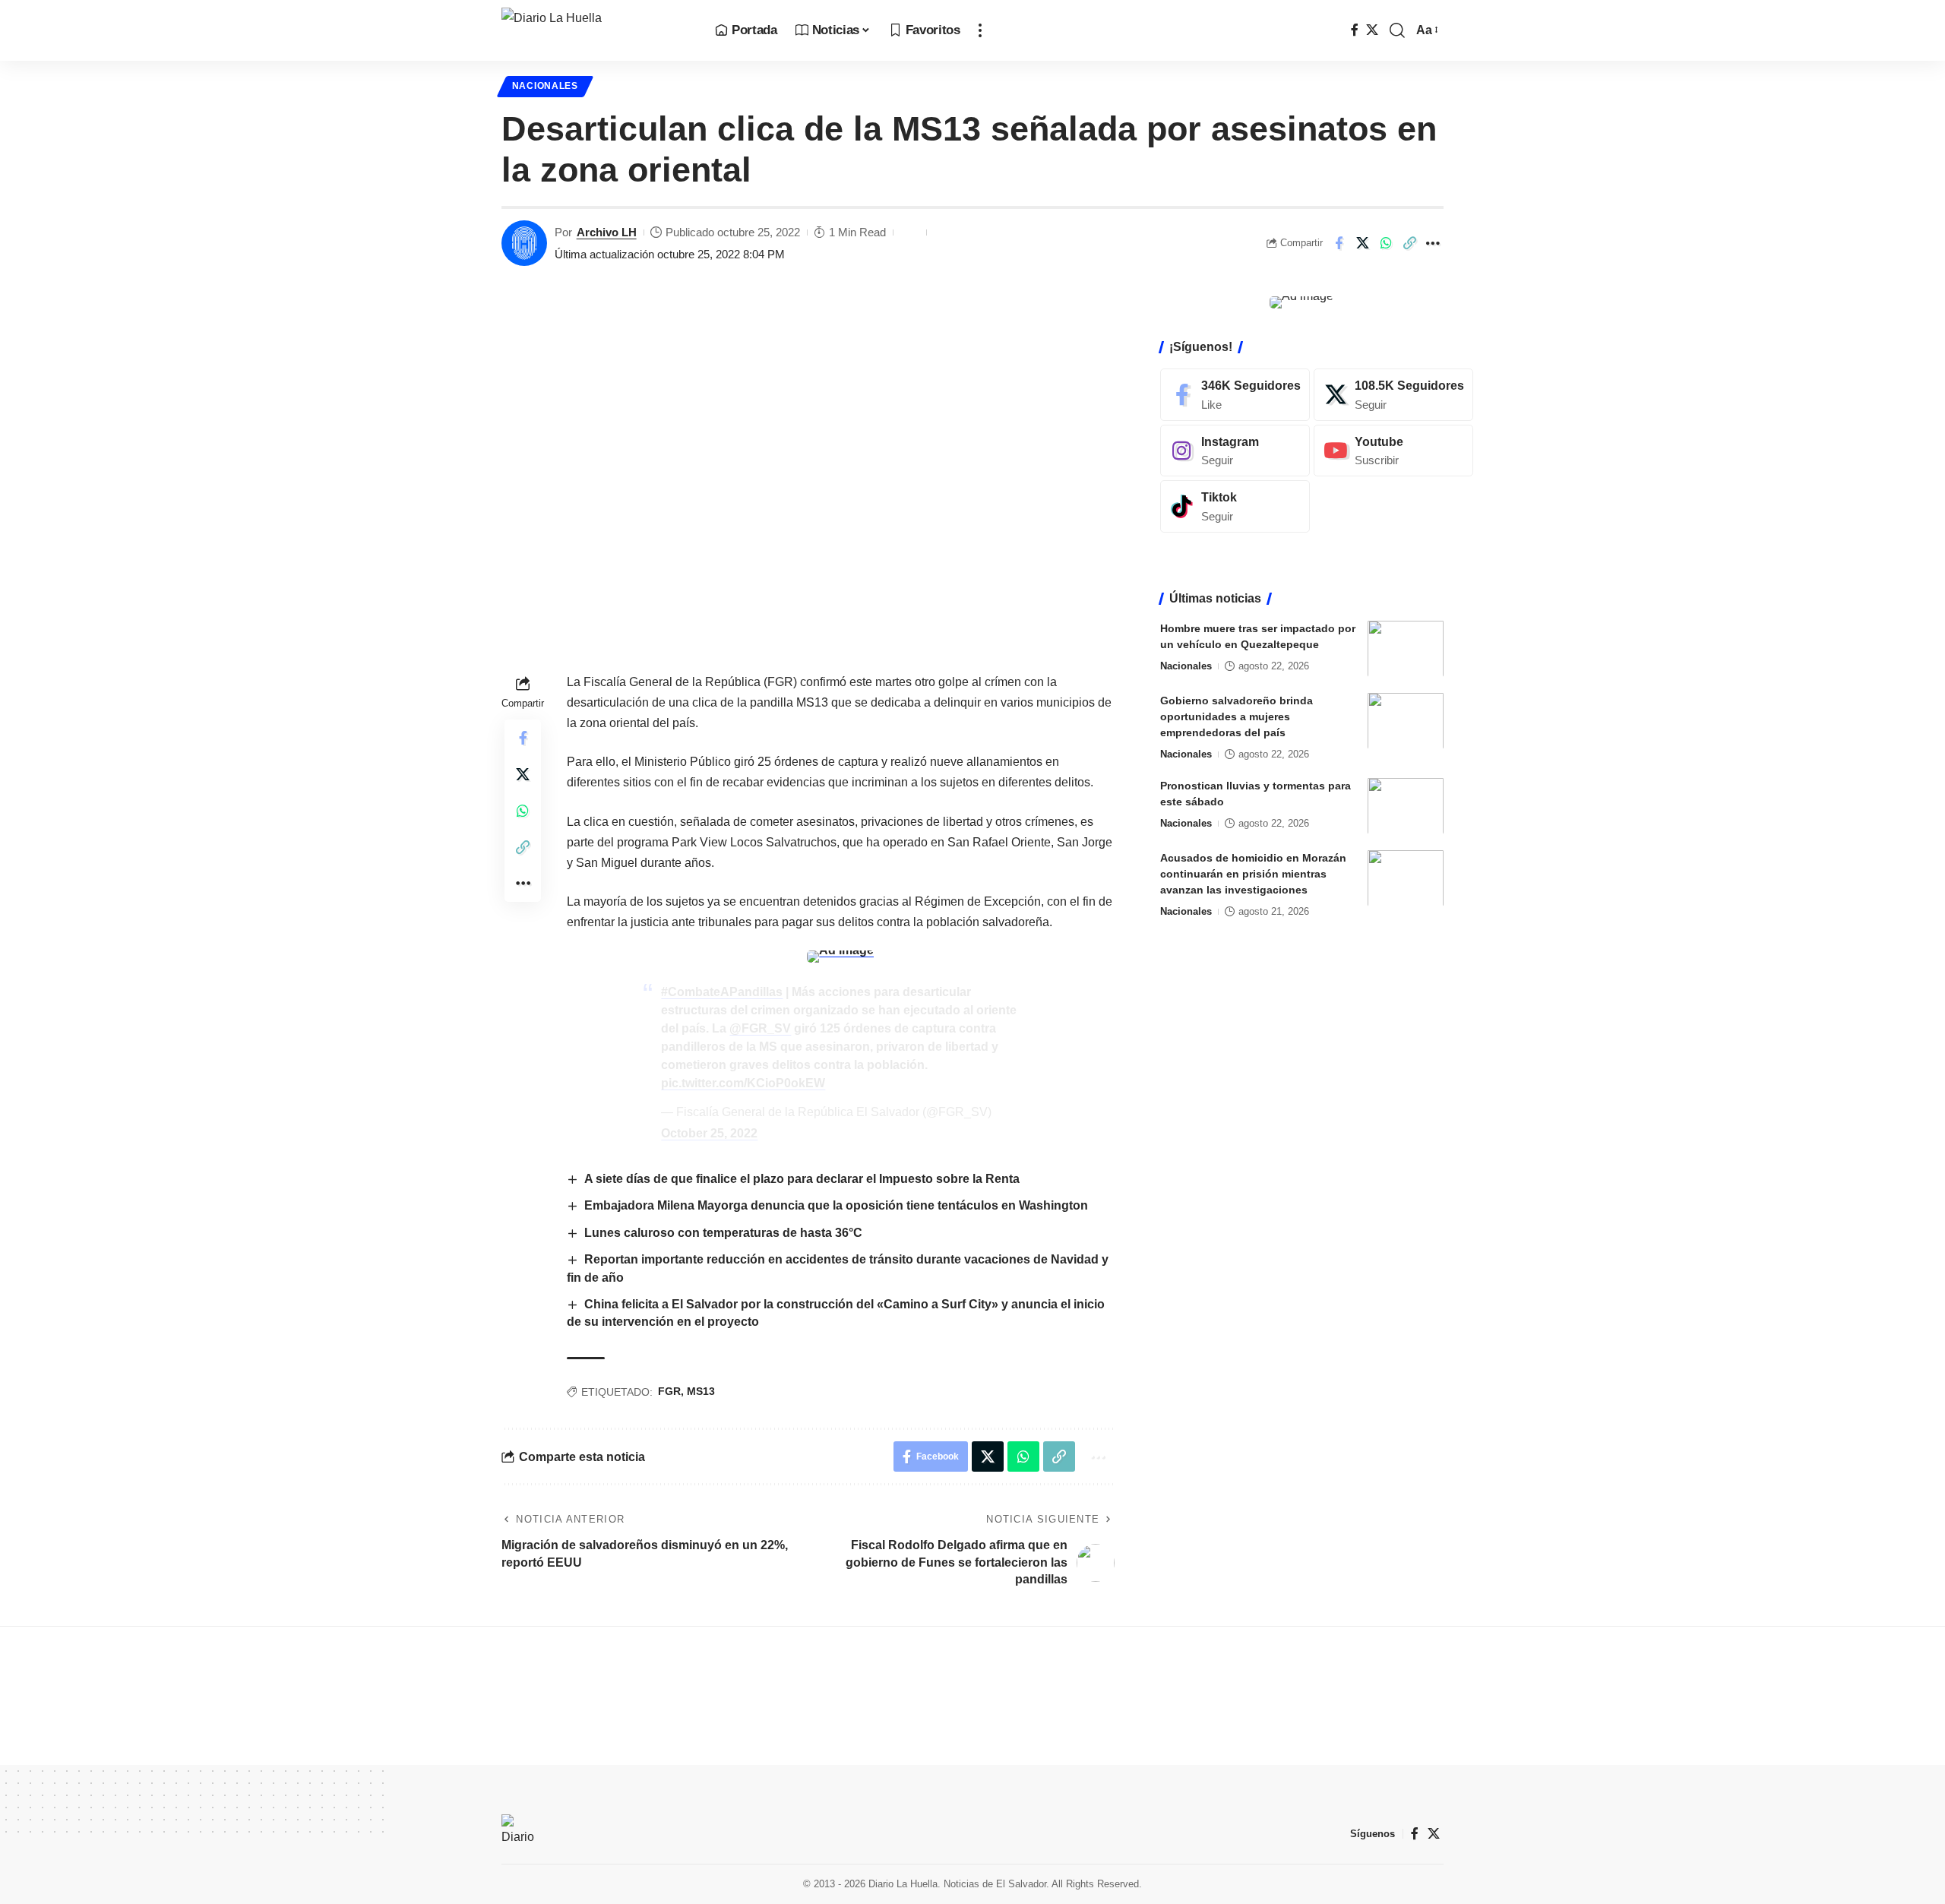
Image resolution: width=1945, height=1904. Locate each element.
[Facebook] (1355, 30)
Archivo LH (607, 232)
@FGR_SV (760, 1028)
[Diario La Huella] (596, 30)
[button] (980, 30)
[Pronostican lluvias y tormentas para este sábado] (1406, 806)
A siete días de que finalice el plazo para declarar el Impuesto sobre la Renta (802, 1179)
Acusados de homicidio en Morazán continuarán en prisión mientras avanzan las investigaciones (1253, 873)
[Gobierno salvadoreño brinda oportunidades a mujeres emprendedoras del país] (1406, 721)
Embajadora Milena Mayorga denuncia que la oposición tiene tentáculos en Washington (836, 1205)
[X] (1372, 30)
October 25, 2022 (709, 1133)
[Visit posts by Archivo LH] (524, 243)
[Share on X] (1362, 243)
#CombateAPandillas (722, 992)
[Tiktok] (1235, 506)
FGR (669, 1391)
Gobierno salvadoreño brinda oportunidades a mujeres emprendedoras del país (1237, 716)
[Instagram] (1235, 450)
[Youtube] (1393, 450)
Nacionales (545, 86)
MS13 (701, 1391)
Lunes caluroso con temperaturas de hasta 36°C (723, 1233)
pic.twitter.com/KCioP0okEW (743, 1083)
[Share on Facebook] (1339, 243)
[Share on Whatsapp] (1386, 243)
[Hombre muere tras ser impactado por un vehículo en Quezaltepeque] (1406, 648)
